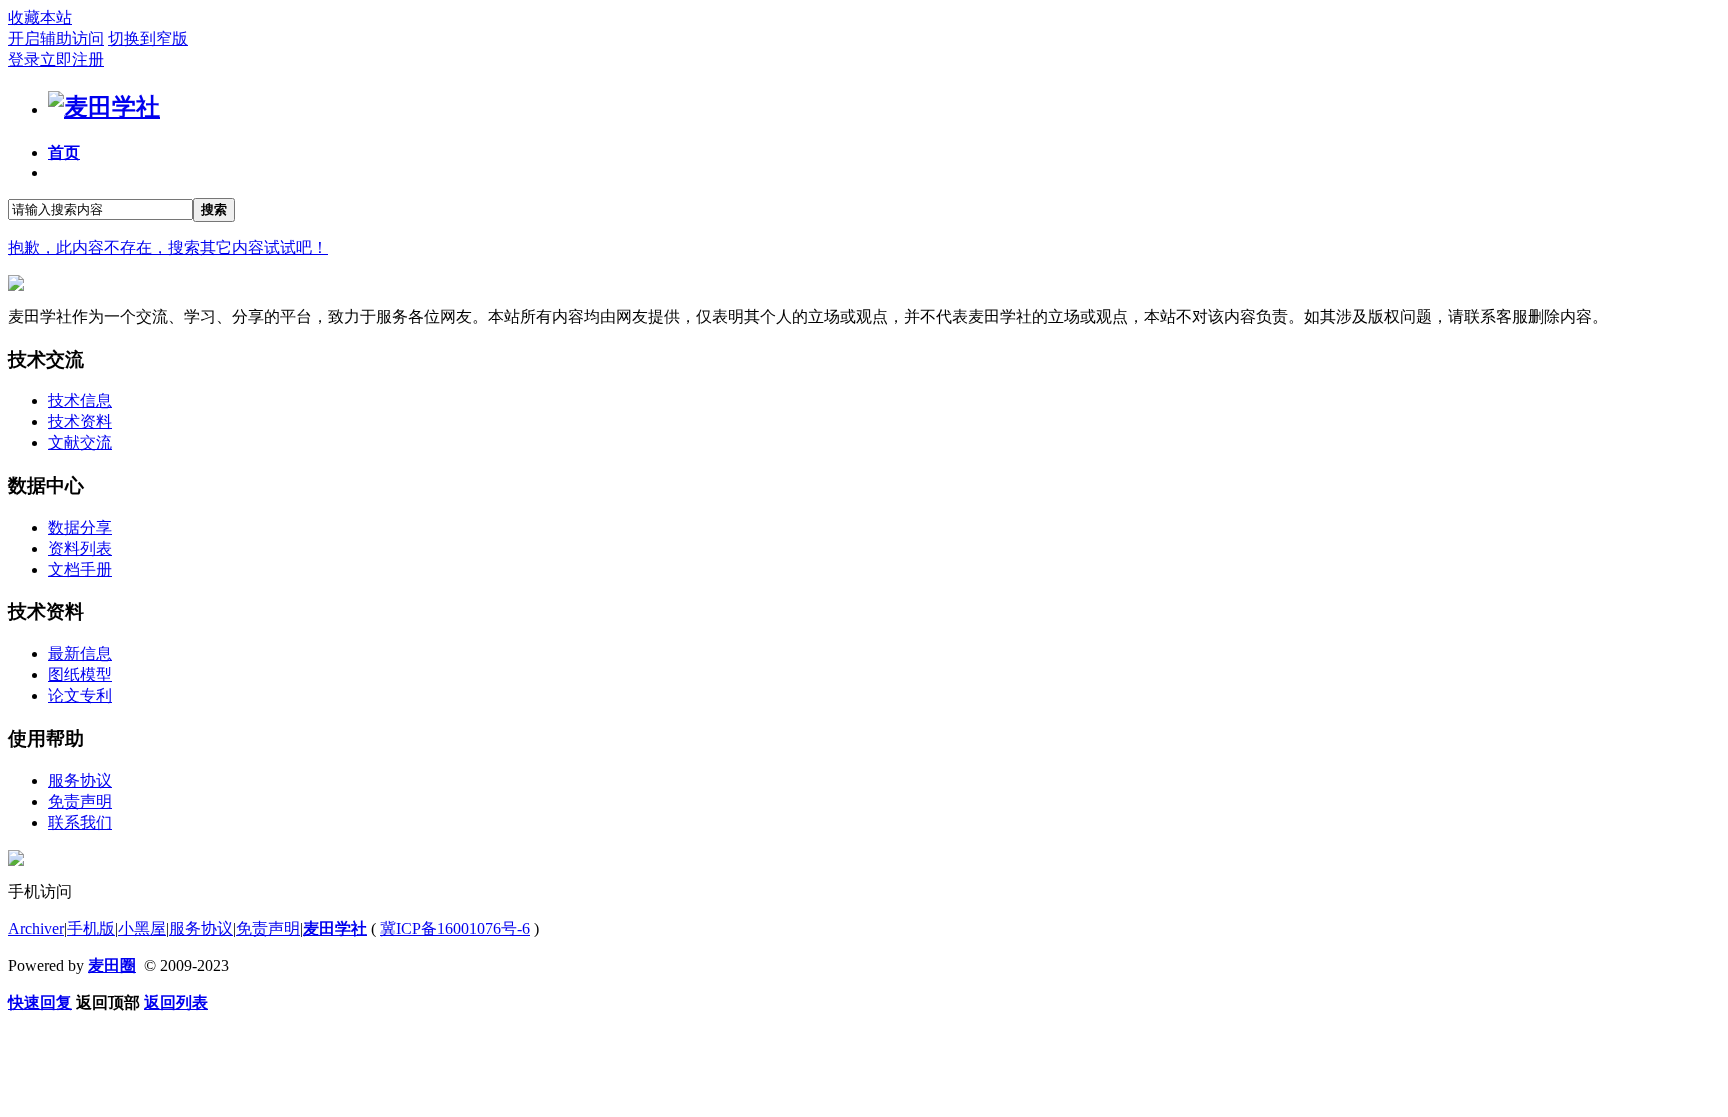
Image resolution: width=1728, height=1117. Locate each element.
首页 (64, 152)
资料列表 (80, 548)
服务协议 (80, 780)
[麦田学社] (104, 107)
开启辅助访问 (56, 38)
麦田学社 (335, 928)
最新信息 (80, 653)
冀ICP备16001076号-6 (455, 928)
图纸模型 (80, 674)
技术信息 (80, 400)
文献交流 (80, 442)
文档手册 (80, 569)
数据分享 (80, 527)
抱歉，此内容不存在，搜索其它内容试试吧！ (168, 247)
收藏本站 (40, 17)
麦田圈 (112, 965)
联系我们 (80, 822)
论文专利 (80, 695)
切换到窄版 (148, 38)
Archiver (36, 928)
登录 (24, 59)
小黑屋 (142, 928)
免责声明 (80, 801)
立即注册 (72, 59)
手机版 (91, 928)
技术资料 (80, 421)
